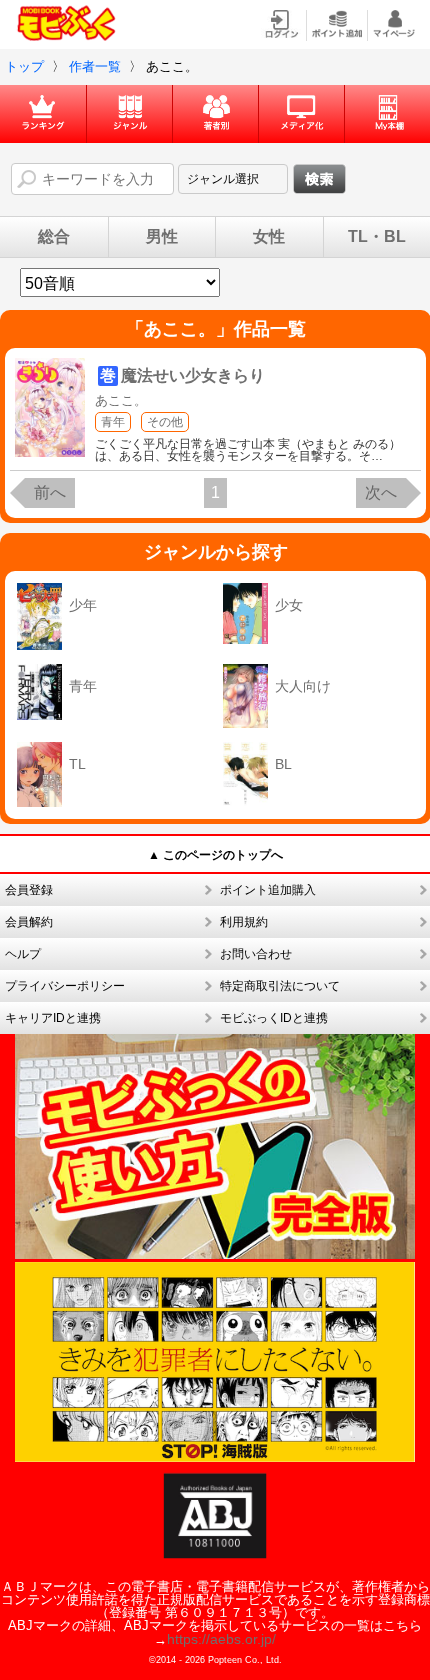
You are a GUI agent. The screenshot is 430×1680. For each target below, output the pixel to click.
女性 (269, 237)
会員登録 (29, 890)
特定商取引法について (280, 986)
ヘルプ (23, 954)
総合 (54, 237)
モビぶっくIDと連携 (274, 1018)
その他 (165, 422)
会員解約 (29, 922)
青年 (113, 422)
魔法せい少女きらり (193, 375)
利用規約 (244, 922)
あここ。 (121, 400)
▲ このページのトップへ (215, 855)
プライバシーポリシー (65, 986)
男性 (162, 237)
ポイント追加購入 (268, 890)
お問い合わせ (256, 954)
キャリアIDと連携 (53, 1018)
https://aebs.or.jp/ (221, 1639)
